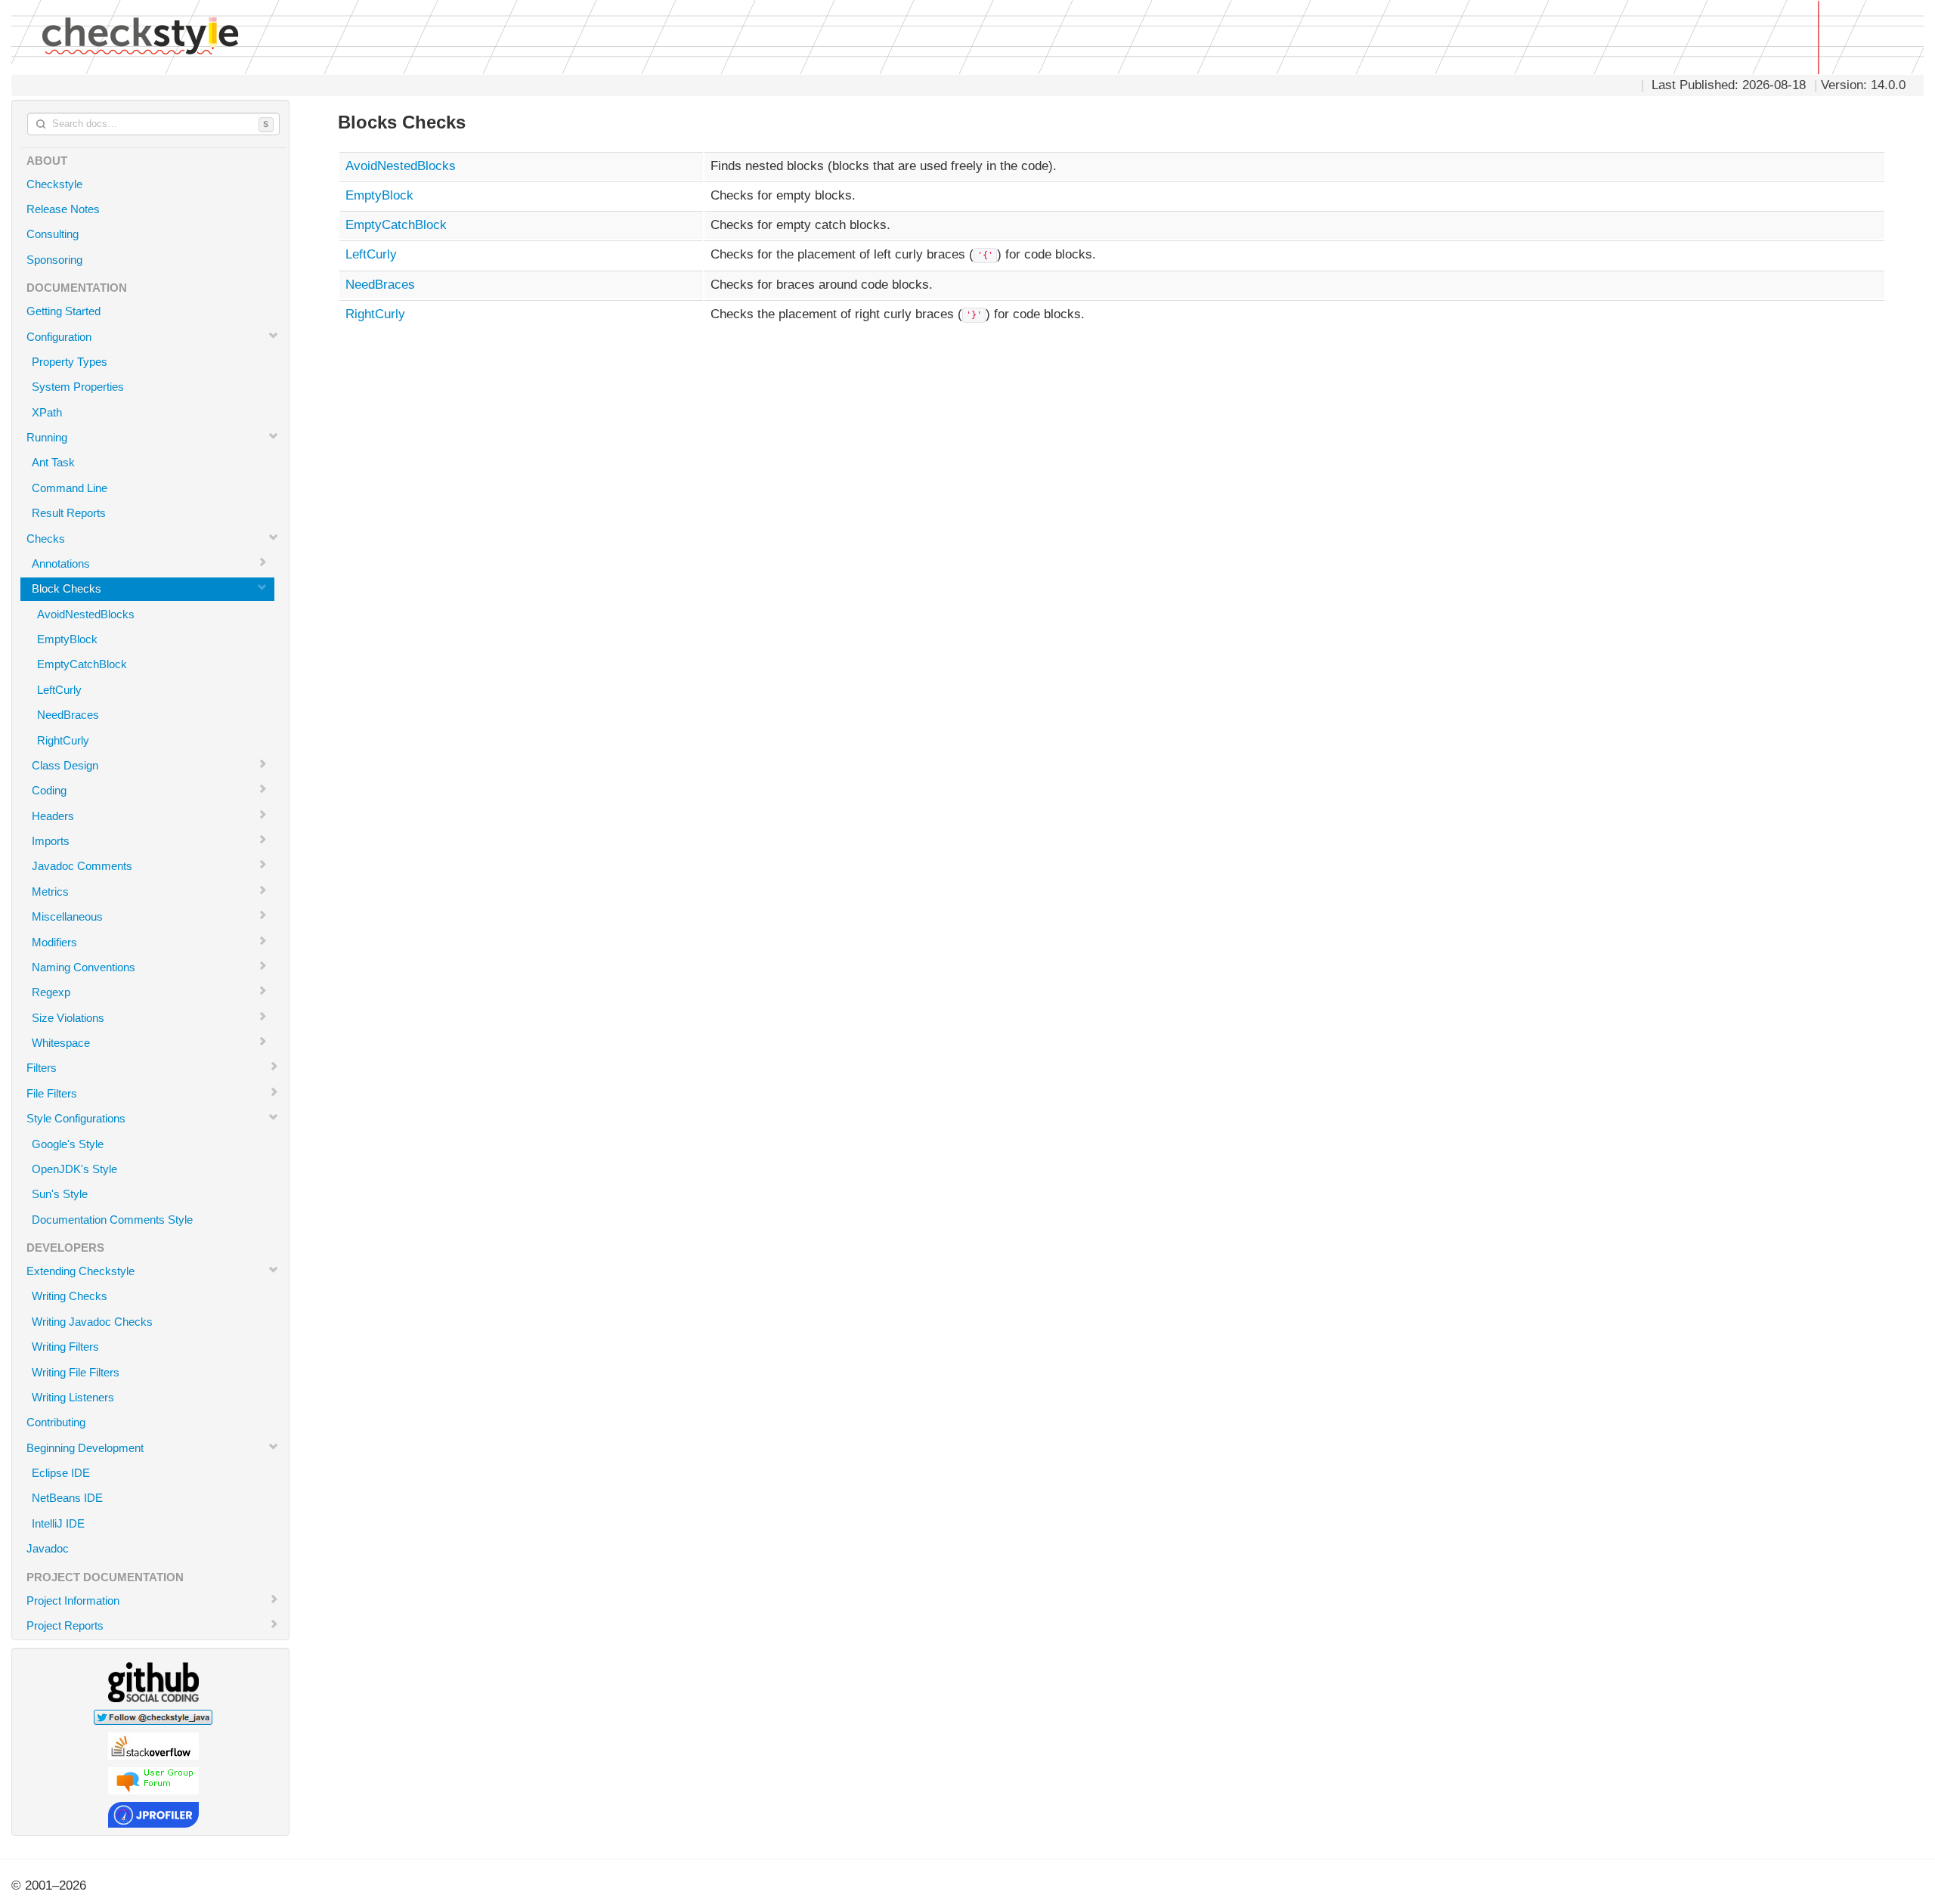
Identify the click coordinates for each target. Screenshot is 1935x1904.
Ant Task (53, 462)
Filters (42, 1068)
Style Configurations (76, 1118)
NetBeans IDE (67, 1498)
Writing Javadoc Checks (92, 1322)
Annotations (61, 563)
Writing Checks (70, 1296)
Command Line (70, 488)
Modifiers (54, 942)
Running (47, 437)
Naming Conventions (84, 967)
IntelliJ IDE (58, 1523)
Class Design (65, 765)
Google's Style (68, 1144)
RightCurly (63, 740)
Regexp (51, 992)
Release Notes (63, 209)
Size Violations (68, 1018)
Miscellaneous (67, 916)
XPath (47, 412)
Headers (53, 816)
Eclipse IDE (61, 1473)
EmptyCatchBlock (82, 664)
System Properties (78, 387)
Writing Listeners (73, 1397)
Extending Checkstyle (80, 1271)
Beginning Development (85, 1448)
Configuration (59, 337)
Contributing (56, 1422)
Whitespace (61, 1043)
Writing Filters (65, 1347)
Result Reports (69, 513)
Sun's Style (60, 1194)
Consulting (53, 234)
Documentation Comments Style (112, 1220)
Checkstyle (54, 184)
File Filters (52, 1093)
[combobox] (153, 124)
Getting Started (63, 311)
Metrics (50, 892)
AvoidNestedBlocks (86, 614)
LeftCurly (59, 690)
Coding (49, 790)
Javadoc (48, 1548)
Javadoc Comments (82, 866)
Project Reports (65, 1625)
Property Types (70, 362)
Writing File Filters (76, 1372)
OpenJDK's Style (74, 1169)
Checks (46, 539)
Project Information (73, 1601)
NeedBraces (68, 715)
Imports (51, 841)
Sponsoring (54, 260)
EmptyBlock (67, 639)
